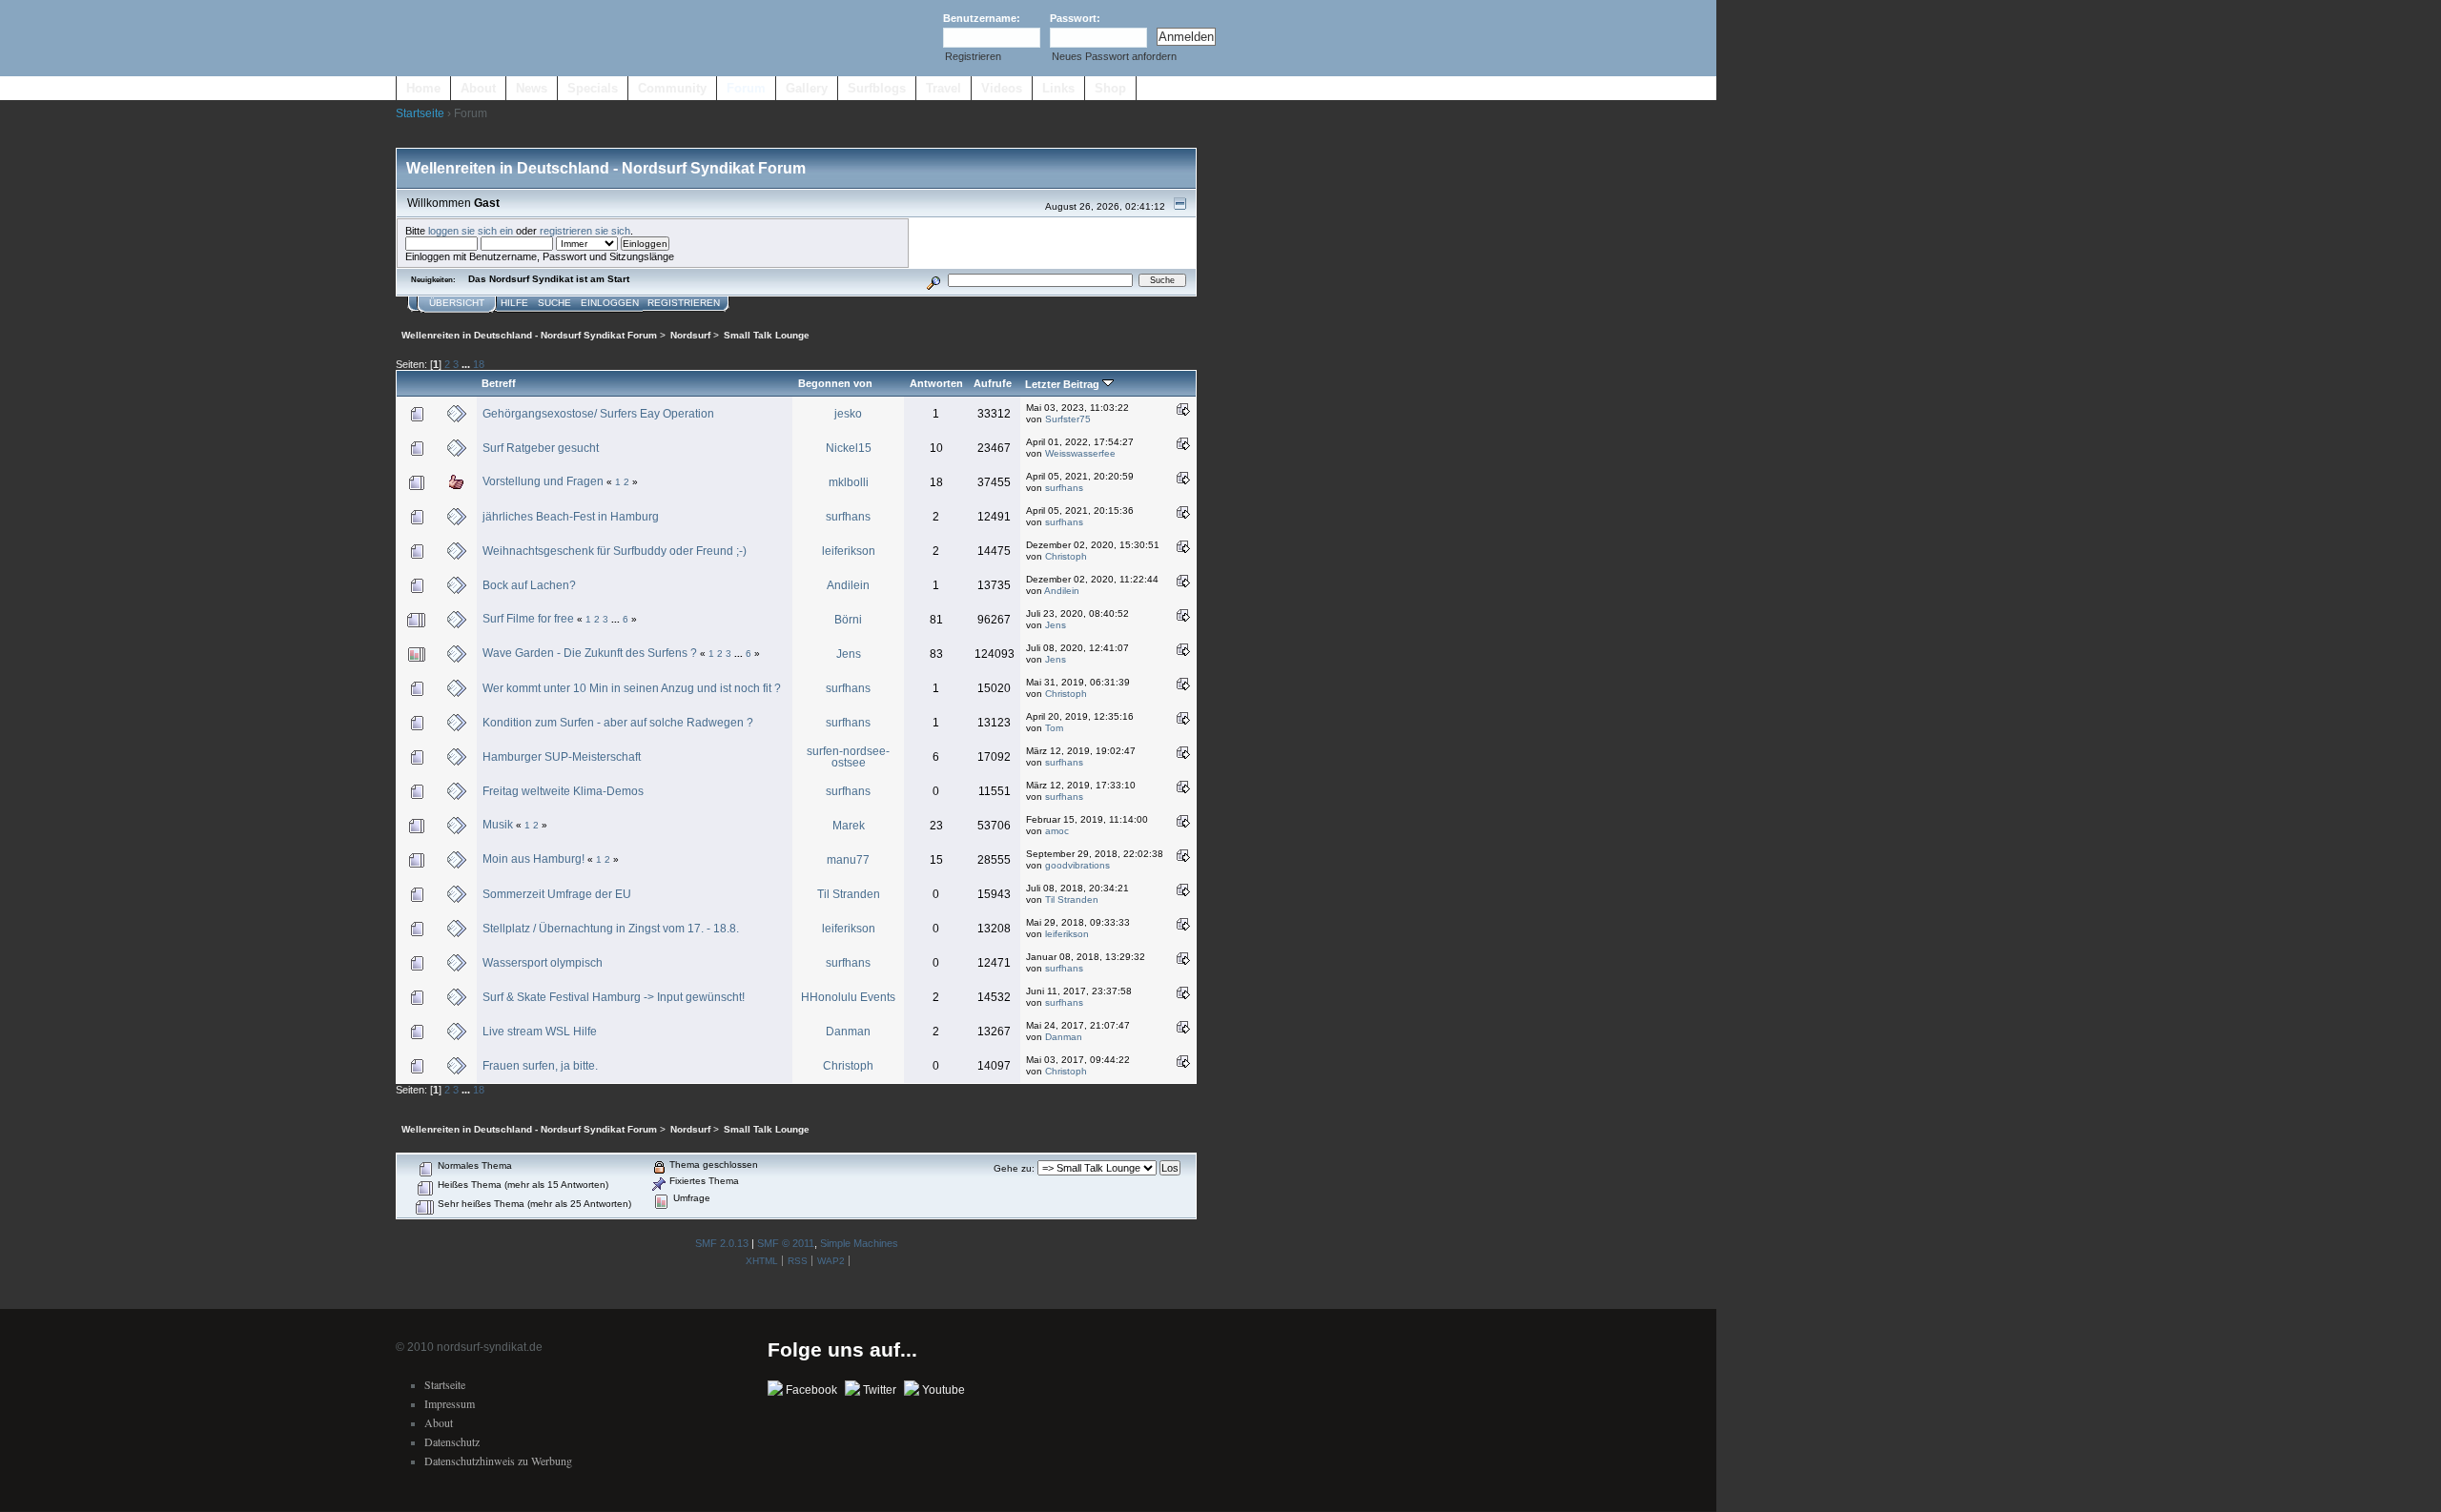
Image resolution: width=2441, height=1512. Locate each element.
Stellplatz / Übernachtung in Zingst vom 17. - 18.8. (611, 929)
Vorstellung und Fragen (543, 481)
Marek (849, 826)
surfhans (1064, 488)
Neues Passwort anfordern (1114, 56)
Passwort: (1075, 18)
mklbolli (849, 482)
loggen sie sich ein (471, 231)
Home (423, 88)
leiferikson (849, 551)
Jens (1056, 625)
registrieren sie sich (585, 231)
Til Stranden (849, 894)
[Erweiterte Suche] (933, 280)
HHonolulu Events (848, 997)
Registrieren (973, 56)
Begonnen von (835, 383)
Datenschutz (452, 1441)
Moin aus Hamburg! (533, 859)
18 (479, 364)
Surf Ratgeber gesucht (541, 448)
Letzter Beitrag (1064, 384)
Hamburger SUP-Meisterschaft (562, 757)
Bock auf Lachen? (529, 585)
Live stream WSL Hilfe (540, 1032)
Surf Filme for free (528, 619)
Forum (746, 88)
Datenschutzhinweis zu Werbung (498, 1461)
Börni (848, 620)
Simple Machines (859, 1243)
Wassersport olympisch (543, 963)
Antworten (936, 383)
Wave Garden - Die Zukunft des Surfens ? (590, 653)
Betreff (499, 383)
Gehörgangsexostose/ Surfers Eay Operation (598, 414)
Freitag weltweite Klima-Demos (563, 791)
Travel (944, 88)
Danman (848, 1032)
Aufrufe (993, 383)
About (478, 88)
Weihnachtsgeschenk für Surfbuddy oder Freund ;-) (615, 551)
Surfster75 (1068, 419)
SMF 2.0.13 (722, 1243)
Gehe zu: (1014, 1168)
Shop (1110, 88)
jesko (848, 414)
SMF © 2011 (786, 1243)
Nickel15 (849, 448)
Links (1058, 88)
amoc (1057, 831)
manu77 (848, 860)
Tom (1054, 728)
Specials (593, 88)
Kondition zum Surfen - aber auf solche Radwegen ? (618, 723)
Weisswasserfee (1080, 453)
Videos (1002, 88)
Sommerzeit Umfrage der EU (557, 894)
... (467, 364)
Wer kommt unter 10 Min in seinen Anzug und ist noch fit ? (632, 688)
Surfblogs (877, 88)
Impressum (450, 1403)
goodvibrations (1077, 865)
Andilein (848, 585)
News (532, 88)
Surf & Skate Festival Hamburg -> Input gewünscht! (614, 997)
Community (672, 88)
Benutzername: (982, 18)
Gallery (807, 88)
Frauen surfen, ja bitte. (540, 1066)
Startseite (420, 113)
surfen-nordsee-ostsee (848, 757)
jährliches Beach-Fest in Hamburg (571, 517)
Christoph (1066, 556)
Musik (498, 825)
